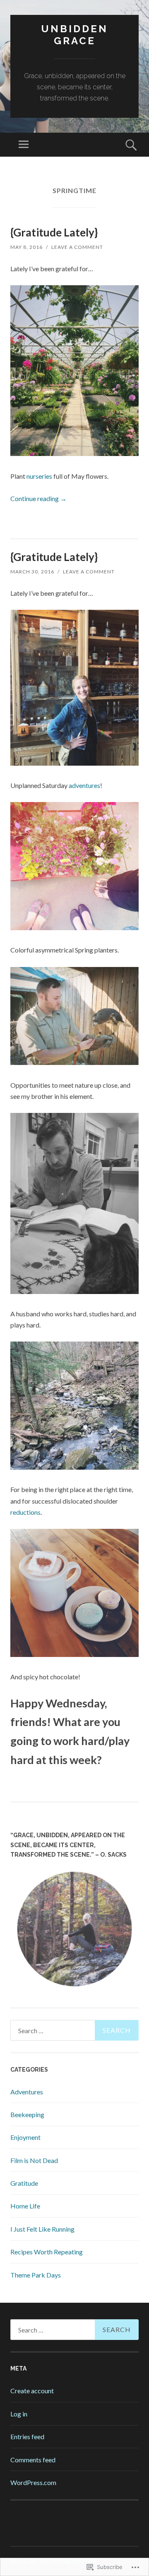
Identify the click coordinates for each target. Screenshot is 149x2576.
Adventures (27, 2092)
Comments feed (33, 2460)
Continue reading (38, 498)
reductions (25, 1512)
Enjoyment (25, 2137)
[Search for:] (74, 2030)
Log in (19, 2414)
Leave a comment (77, 247)
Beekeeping (27, 2114)
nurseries (39, 476)
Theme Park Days (36, 2275)
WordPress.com (33, 2482)
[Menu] (24, 145)
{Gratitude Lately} (54, 232)
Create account (32, 2391)
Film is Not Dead (34, 2160)
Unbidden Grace (74, 35)
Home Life (25, 2206)
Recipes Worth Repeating (47, 2252)
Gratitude (24, 2183)
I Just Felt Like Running (42, 2229)
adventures (84, 785)
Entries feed (27, 2436)
